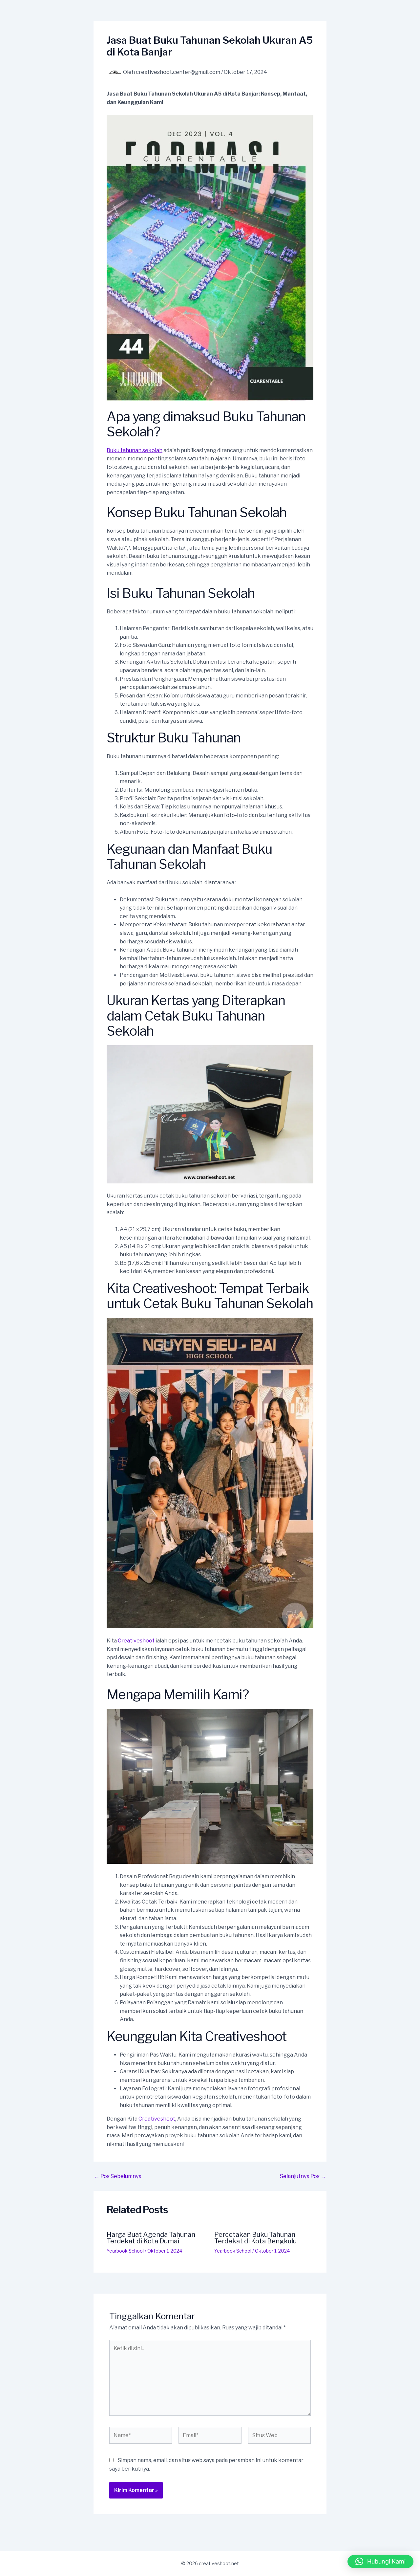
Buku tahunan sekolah (135, 450)
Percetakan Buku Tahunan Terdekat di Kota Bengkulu (255, 2238)
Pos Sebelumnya (118, 2176)
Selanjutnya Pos (303, 2176)
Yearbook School (125, 2251)
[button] (380, 2562)
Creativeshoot (136, 1641)
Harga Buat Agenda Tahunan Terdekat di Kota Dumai (151, 2238)
